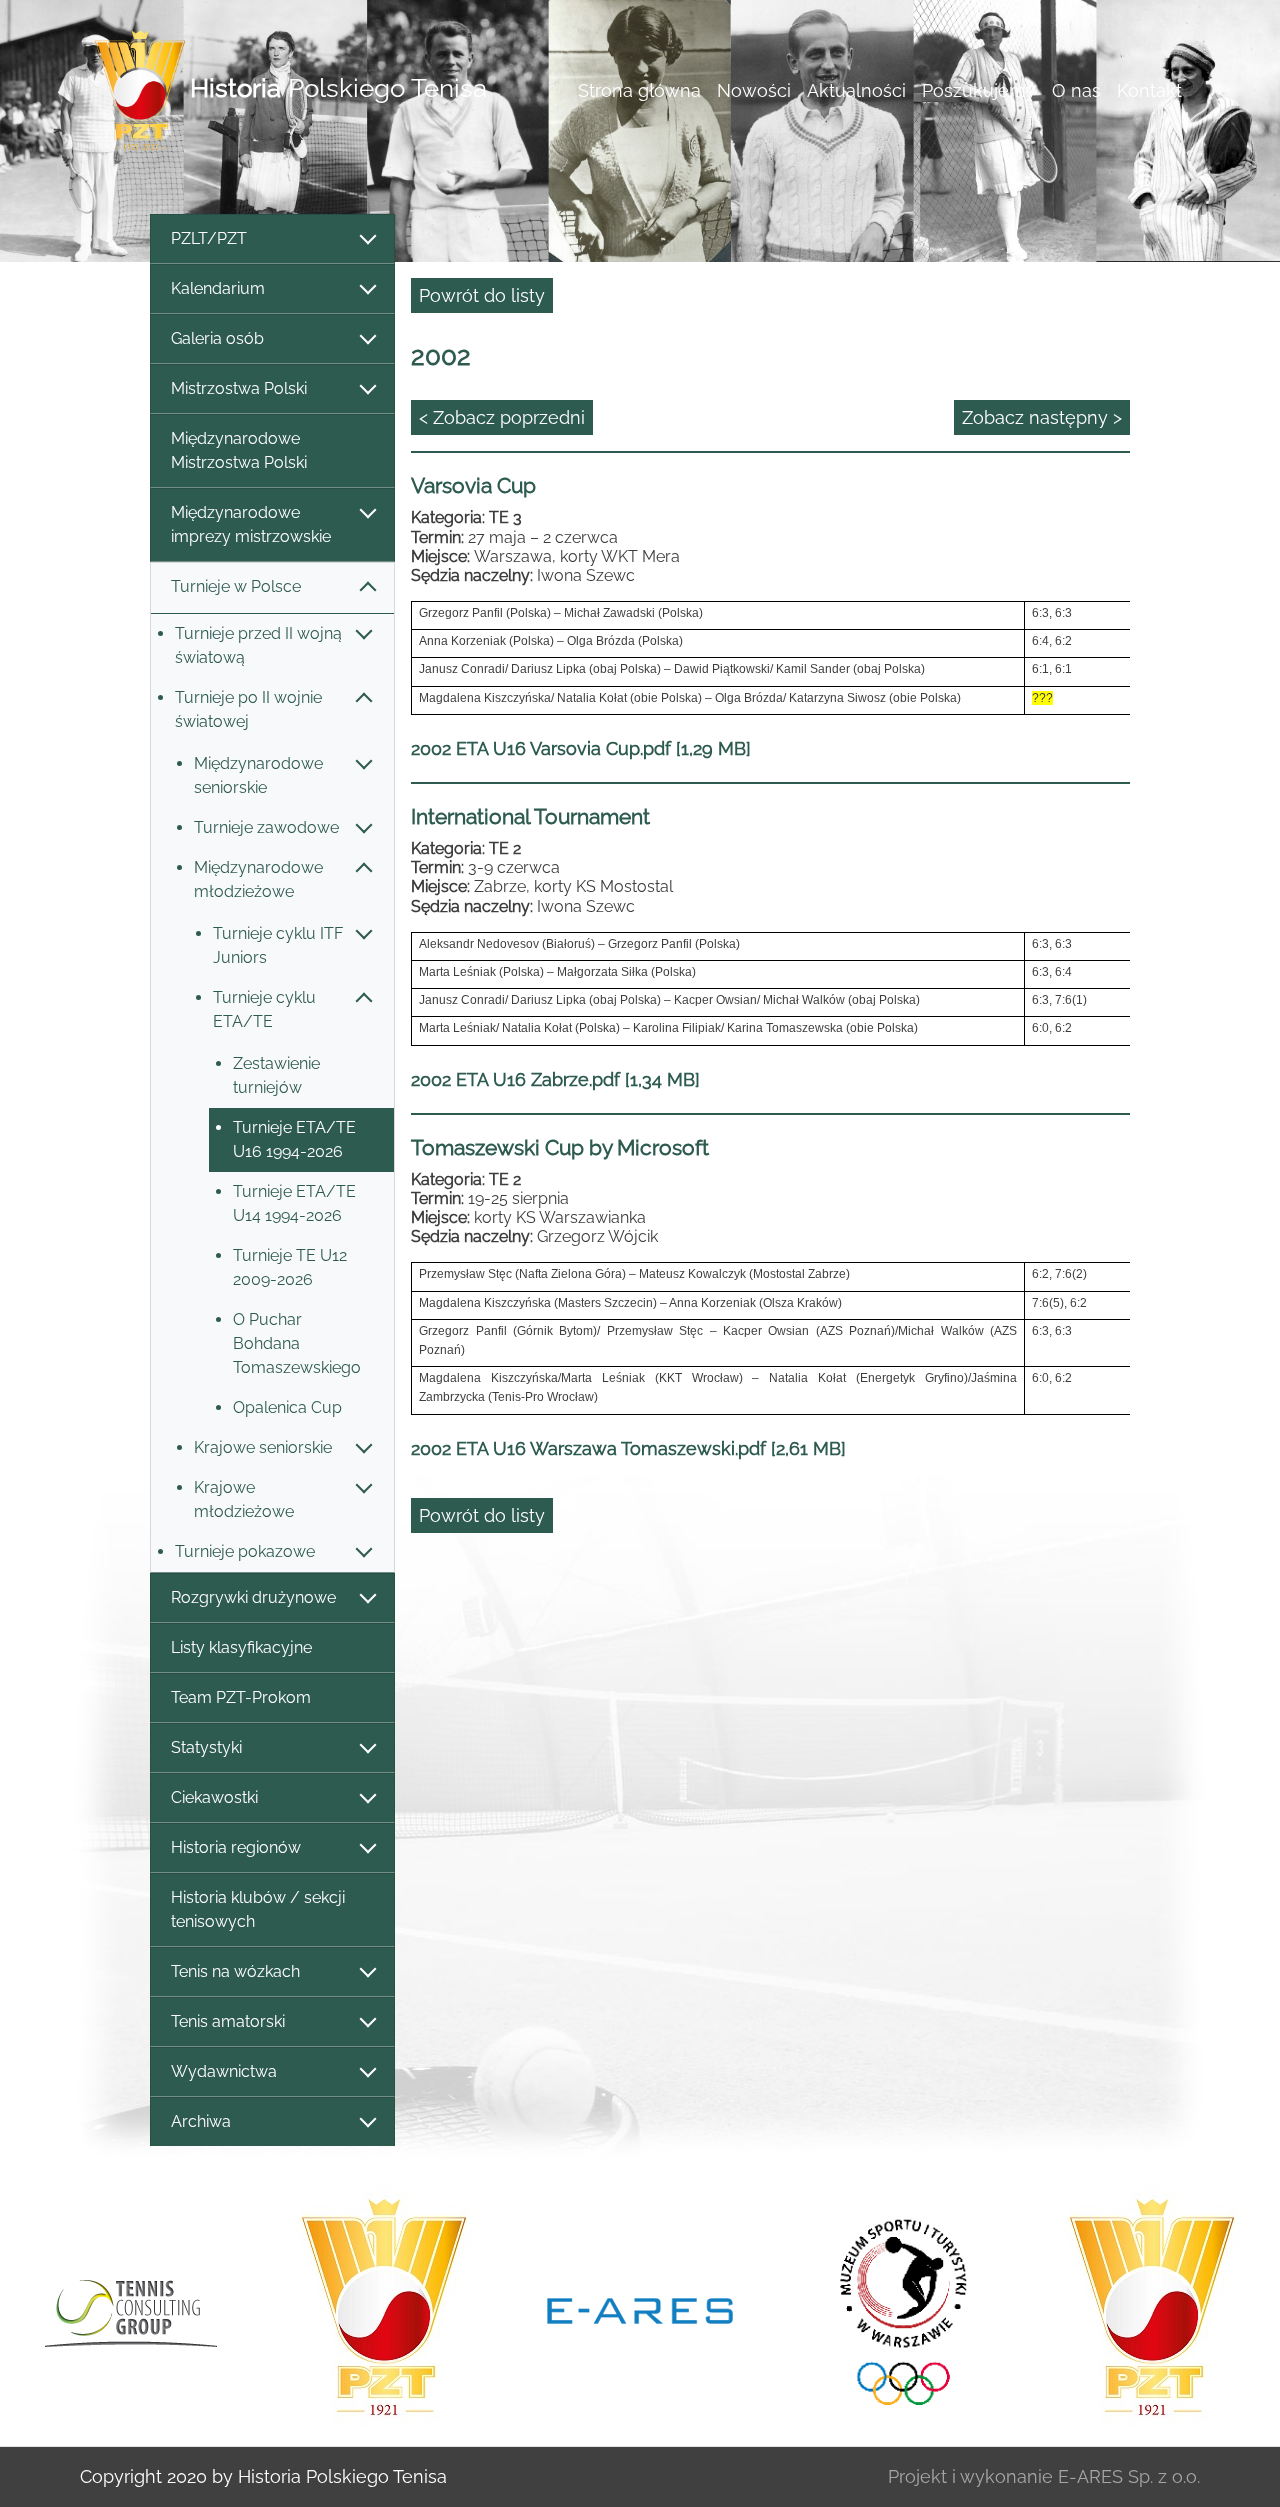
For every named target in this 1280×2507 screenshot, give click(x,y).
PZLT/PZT (209, 238)
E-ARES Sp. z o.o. (1129, 2476)
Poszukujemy (979, 90)
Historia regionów (236, 1847)
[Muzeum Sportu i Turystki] (896, 2309)
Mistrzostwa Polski (239, 388)
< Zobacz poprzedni (502, 417)
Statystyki (206, 1747)
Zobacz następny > (1042, 417)
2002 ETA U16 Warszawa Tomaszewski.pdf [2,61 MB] (628, 1448)
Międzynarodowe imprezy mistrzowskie (251, 524)
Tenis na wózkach (235, 1971)
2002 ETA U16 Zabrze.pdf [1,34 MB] (555, 1079)
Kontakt (1149, 90)
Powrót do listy (482, 295)
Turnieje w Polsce (236, 586)
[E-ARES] (640, 2309)
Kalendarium (218, 288)
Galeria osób (217, 338)
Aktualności (856, 90)
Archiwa (201, 2121)
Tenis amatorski (228, 2021)
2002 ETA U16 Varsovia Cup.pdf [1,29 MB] (581, 748)
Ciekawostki (214, 1797)
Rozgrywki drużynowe (253, 1597)
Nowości (754, 90)
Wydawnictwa (224, 2071)
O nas (1076, 90)
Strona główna (639, 90)
